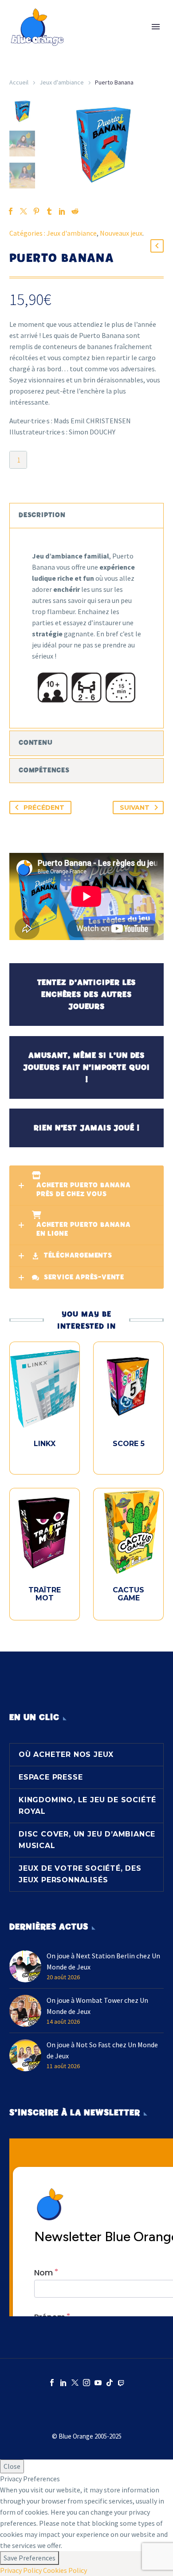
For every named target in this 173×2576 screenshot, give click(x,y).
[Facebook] (52, 2383)
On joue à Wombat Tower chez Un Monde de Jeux (97, 2006)
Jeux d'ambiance (62, 82)
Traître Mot (45, 1594)
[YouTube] (98, 2383)
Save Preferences (29, 2558)
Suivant (135, 808)
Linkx (45, 1444)
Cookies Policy (65, 2570)
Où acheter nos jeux (66, 1754)
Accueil (19, 82)
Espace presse (51, 1777)
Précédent (44, 808)
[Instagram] (86, 2383)
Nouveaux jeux (121, 233)
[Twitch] (121, 2383)
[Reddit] (75, 211)
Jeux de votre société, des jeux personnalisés (80, 1874)
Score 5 (129, 1444)
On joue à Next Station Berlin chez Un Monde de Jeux (103, 1961)
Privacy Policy (21, 2570)
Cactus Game (128, 1594)
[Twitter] (75, 2383)
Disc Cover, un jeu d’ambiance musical (87, 1840)
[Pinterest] (36, 211)
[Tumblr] (49, 211)
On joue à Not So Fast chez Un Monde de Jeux (102, 2050)
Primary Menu (156, 27)
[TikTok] (110, 2383)
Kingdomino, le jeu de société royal (87, 1806)
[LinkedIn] (62, 211)
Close (12, 2466)
